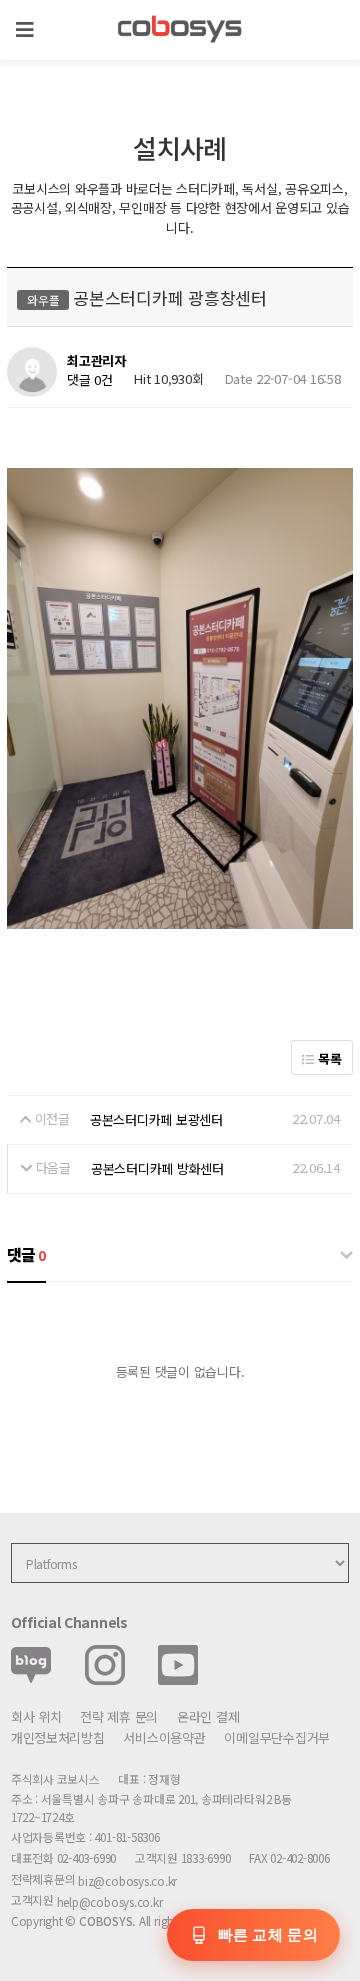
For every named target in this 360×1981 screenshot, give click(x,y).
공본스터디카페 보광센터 (156, 1119)
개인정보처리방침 (58, 1737)
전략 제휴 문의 (119, 1716)
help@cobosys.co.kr (110, 1901)
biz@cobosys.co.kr (127, 1880)
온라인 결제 (208, 1716)
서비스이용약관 (164, 1737)
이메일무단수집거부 (277, 1737)
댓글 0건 (90, 380)
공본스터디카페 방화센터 (157, 1168)
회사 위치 (36, 1716)
